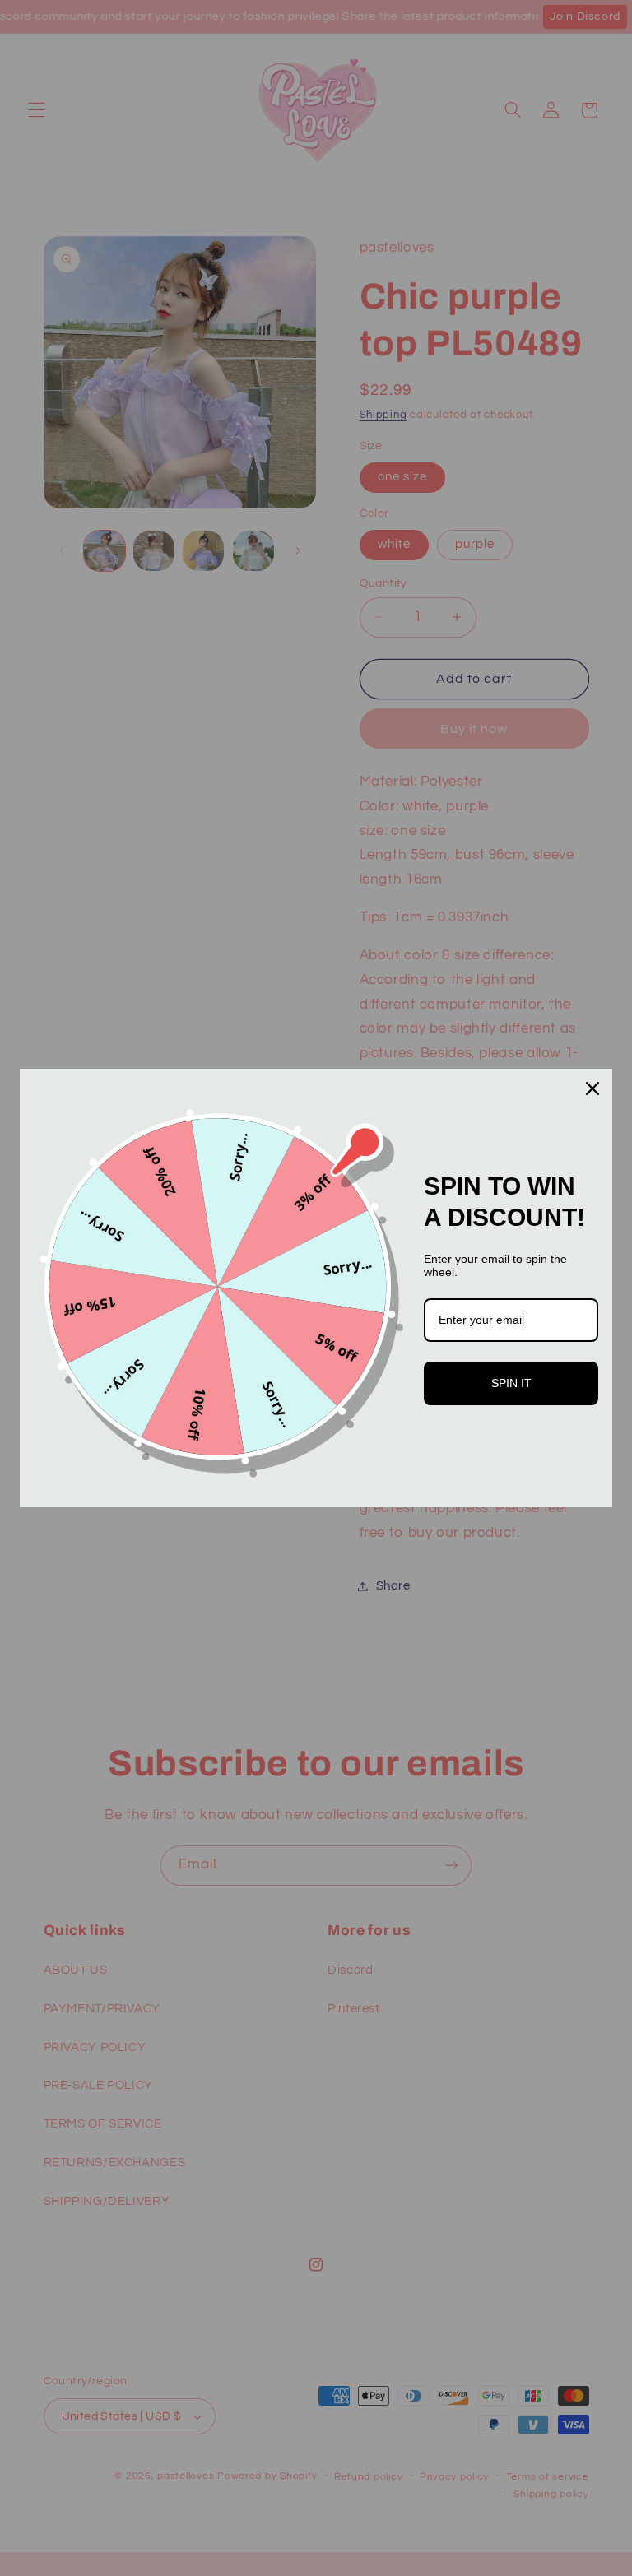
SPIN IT (511, 1383)
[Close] (592, 1088)
